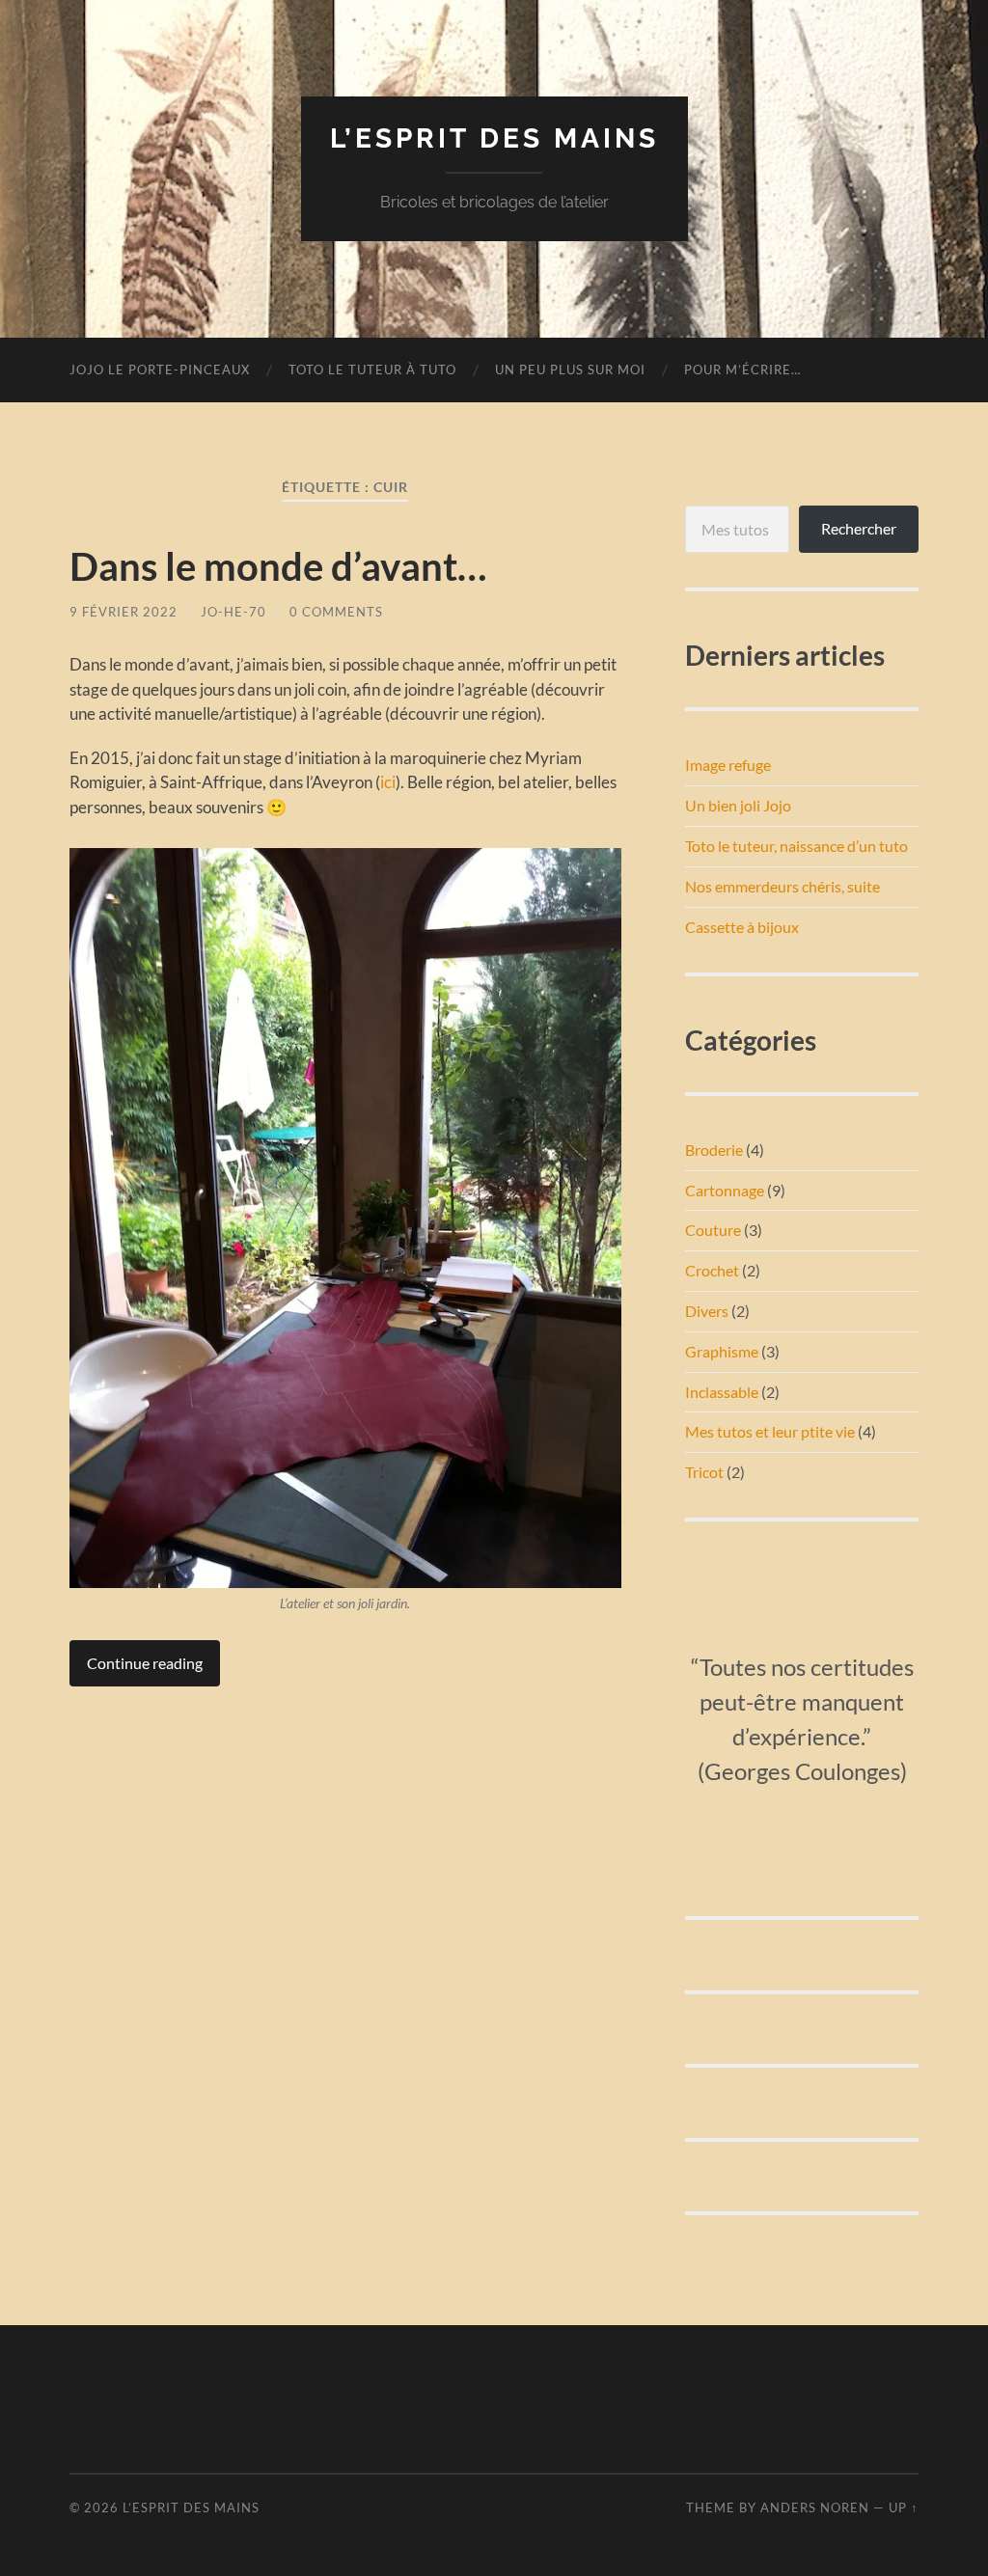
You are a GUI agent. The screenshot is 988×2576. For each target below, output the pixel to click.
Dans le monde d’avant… (278, 566)
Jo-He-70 (233, 612)
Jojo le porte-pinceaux (160, 370)
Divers (707, 1311)
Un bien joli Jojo (738, 805)
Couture (713, 1230)
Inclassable (722, 1392)
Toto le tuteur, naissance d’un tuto (796, 846)
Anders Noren (815, 2507)
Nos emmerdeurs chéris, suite (782, 886)
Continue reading (145, 1663)
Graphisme (722, 1351)
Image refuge (728, 765)
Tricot (704, 1472)
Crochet (712, 1270)
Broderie (714, 1150)
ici (388, 782)
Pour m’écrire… (742, 370)
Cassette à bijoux (742, 927)
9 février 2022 (123, 612)
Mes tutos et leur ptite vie (770, 1431)
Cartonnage (725, 1190)
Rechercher (859, 528)
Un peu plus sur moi (570, 370)
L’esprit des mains (494, 138)
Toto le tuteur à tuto (372, 370)
